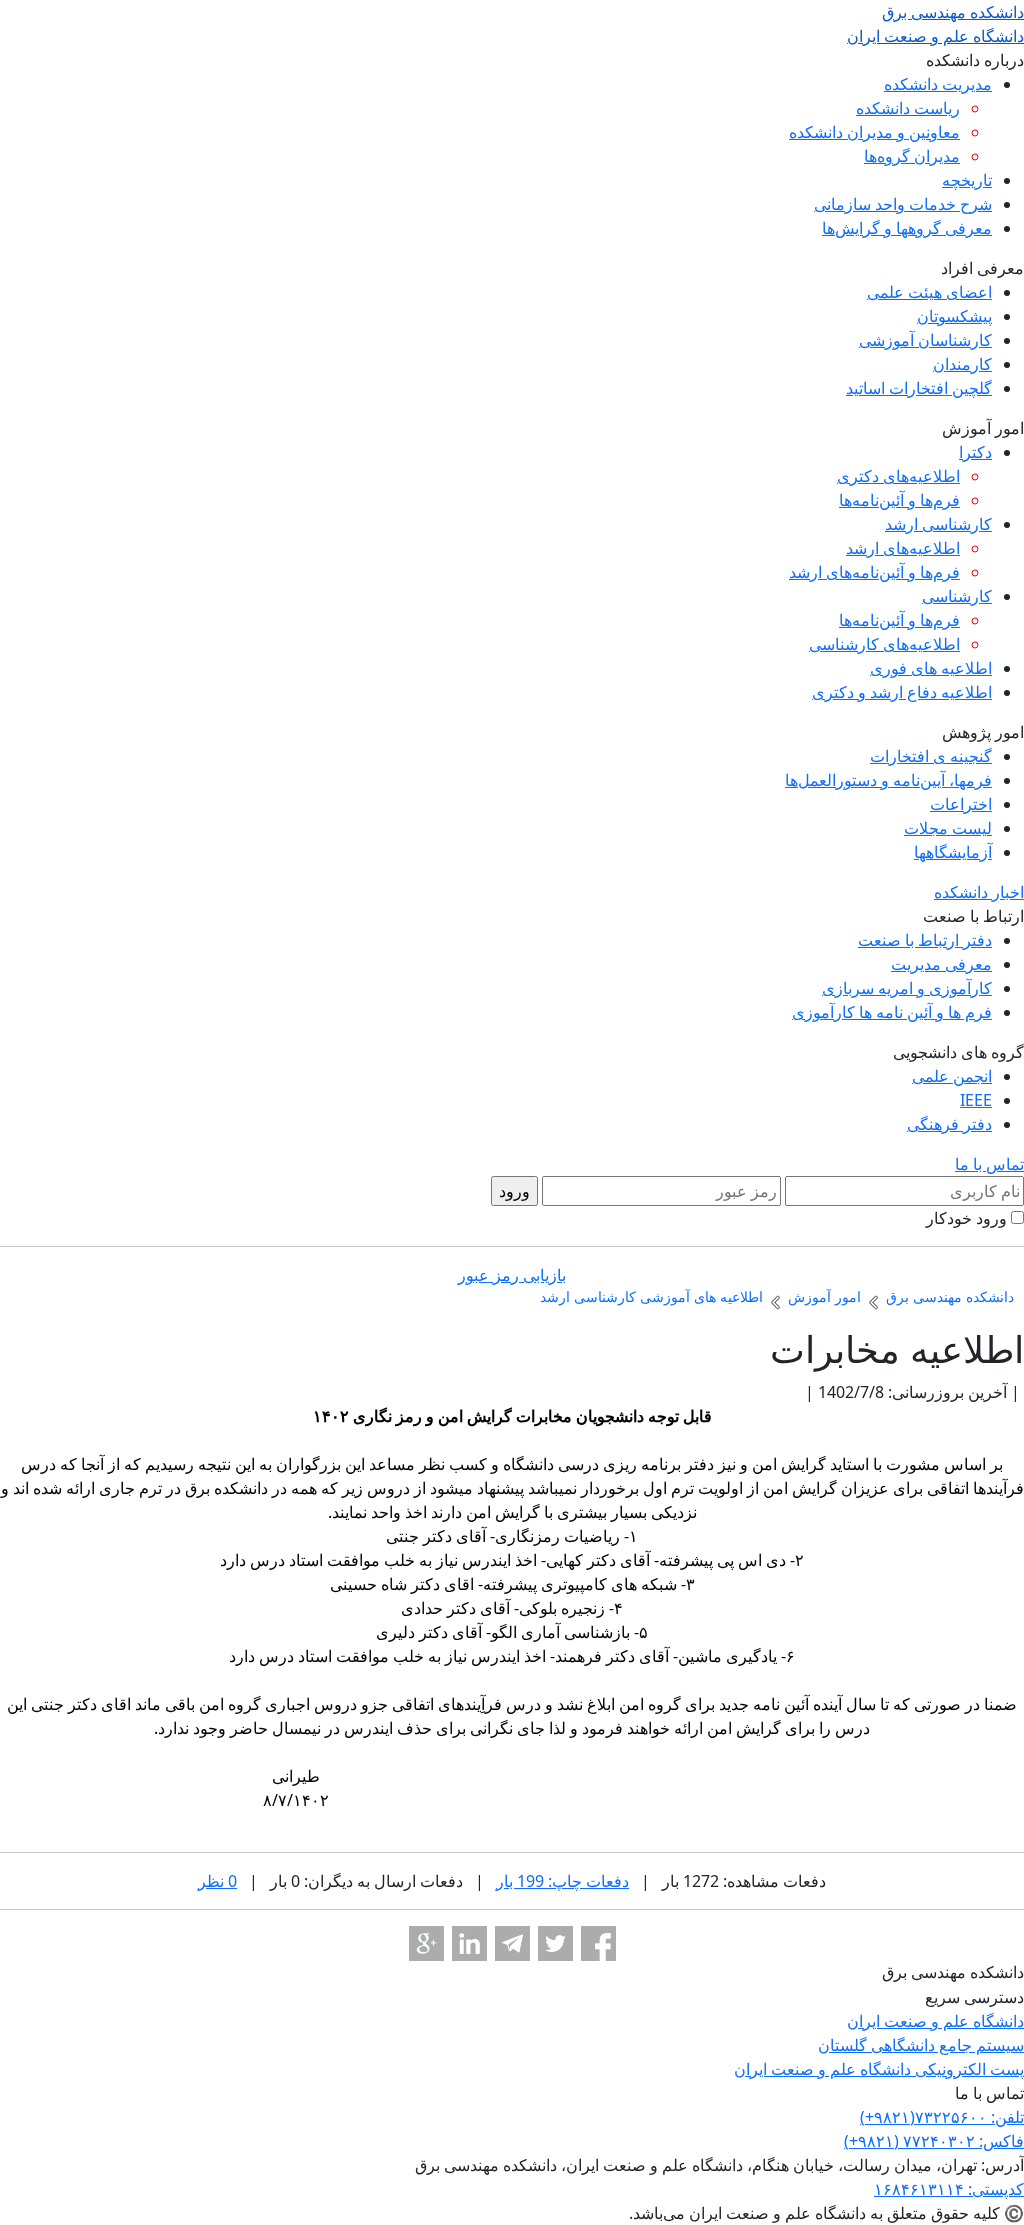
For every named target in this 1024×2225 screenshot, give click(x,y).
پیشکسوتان (954, 316)
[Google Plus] (426, 1943)
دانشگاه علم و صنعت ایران (935, 2021)
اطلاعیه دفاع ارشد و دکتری (902, 692)
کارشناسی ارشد (938, 524)
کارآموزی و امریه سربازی (907, 988)
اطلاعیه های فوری (931, 668)
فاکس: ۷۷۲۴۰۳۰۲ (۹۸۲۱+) (934, 2141)
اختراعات (961, 804)
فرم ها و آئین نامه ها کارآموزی (892, 1012)
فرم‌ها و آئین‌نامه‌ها (899, 500)
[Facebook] (598, 1943)
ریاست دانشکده (908, 108)
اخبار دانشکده (979, 892)
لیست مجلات (948, 828)
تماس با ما (989, 1164)
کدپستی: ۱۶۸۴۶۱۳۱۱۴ (949, 2189)
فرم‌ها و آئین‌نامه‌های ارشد (874, 572)
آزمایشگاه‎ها (953, 852)
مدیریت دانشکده (938, 84)
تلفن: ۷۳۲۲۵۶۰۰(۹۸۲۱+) (942, 2117)
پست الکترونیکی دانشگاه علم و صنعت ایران (879, 2069)
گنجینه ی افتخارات (931, 756)
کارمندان (962, 364)
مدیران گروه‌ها (912, 156)
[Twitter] (555, 1943)
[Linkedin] (469, 1943)
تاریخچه (967, 180)
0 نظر (217, 1881)
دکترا (975, 452)
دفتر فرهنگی (949, 1124)
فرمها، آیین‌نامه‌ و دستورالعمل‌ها (888, 780)
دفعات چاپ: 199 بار (562, 1881)
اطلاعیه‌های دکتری (898, 476)
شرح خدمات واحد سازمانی (903, 204)
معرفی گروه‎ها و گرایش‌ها (907, 228)
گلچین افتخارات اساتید (919, 388)
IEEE (976, 1100)
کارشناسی (957, 596)
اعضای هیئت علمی (929, 292)
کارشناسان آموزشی (925, 340)
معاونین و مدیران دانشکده (874, 132)
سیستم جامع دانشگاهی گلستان (921, 2045)
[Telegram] (512, 1943)
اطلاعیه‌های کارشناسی (884, 644)
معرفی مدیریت (941, 964)
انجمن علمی (952, 1076)
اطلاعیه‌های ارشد (903, 548)
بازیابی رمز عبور (512, 1275)
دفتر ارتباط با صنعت (925, 940)
